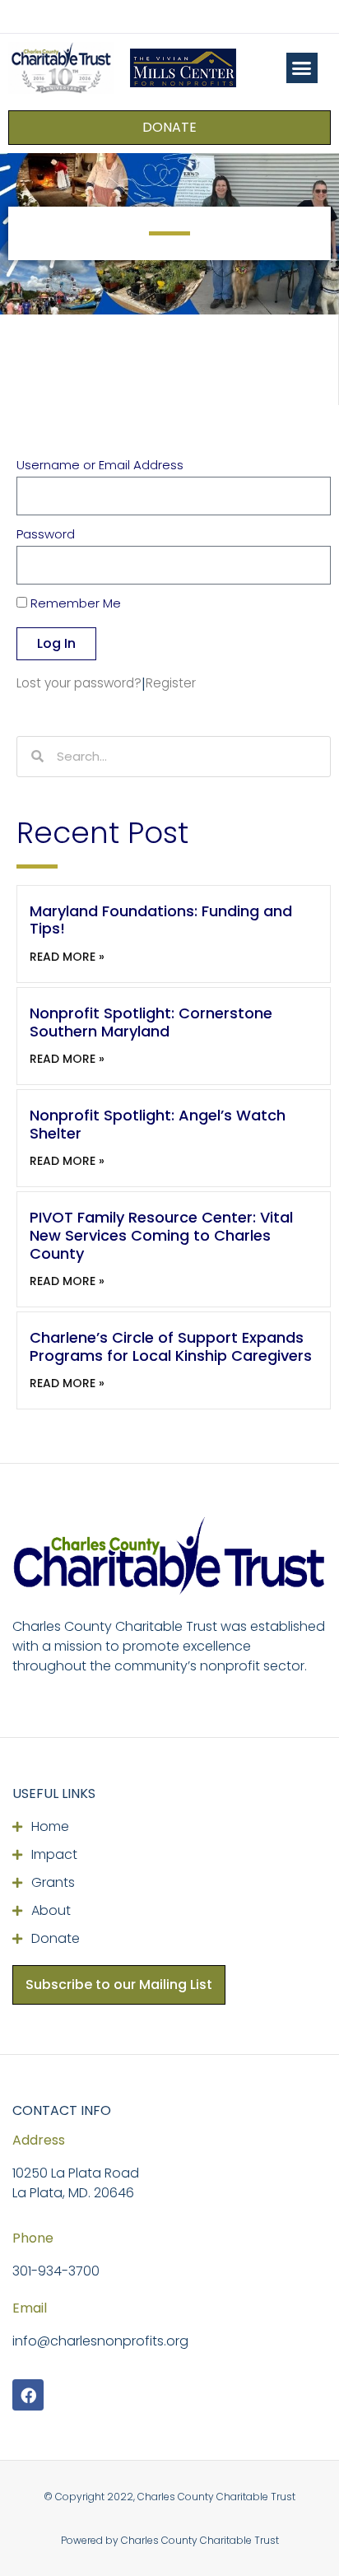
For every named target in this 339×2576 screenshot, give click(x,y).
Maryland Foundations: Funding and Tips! (161, 920)
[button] (302, 68)
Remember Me (74, 604)
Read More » (67, 957)
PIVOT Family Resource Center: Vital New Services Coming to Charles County (161, 1235)
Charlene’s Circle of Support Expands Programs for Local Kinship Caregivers (171, 1346)
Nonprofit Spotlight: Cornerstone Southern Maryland (151, 1022)
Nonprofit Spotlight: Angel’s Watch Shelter (158, 1124)
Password (46, 535)
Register (171, 683)
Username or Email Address (100, 466)
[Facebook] (28, 2395)
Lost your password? (79, 683)
